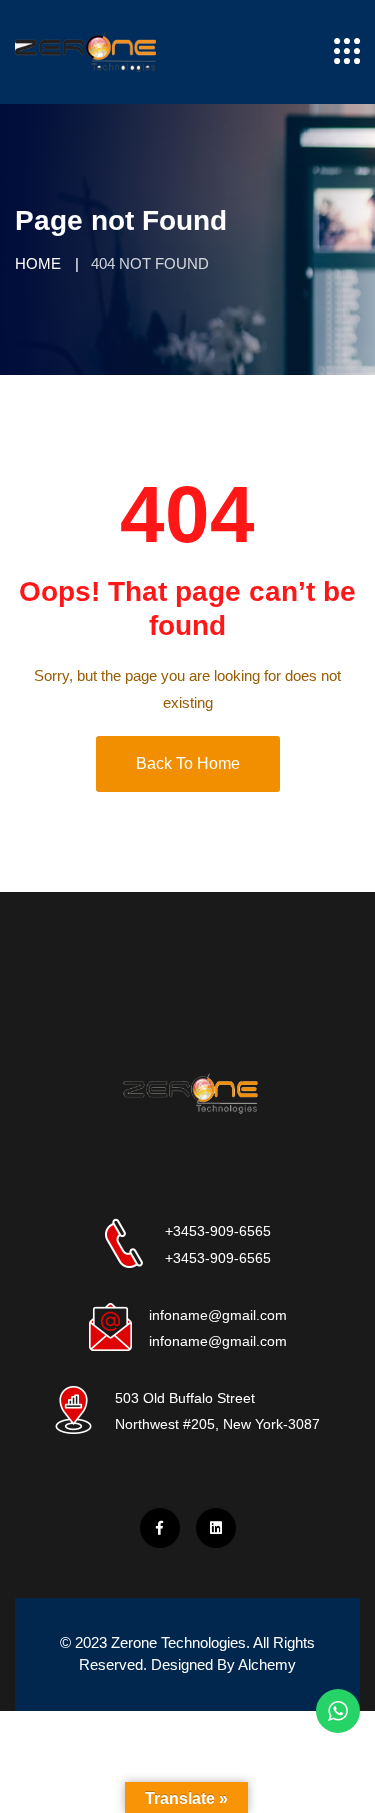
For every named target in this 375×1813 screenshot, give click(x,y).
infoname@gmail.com (218, 1315)
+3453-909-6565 (218, 1231)
